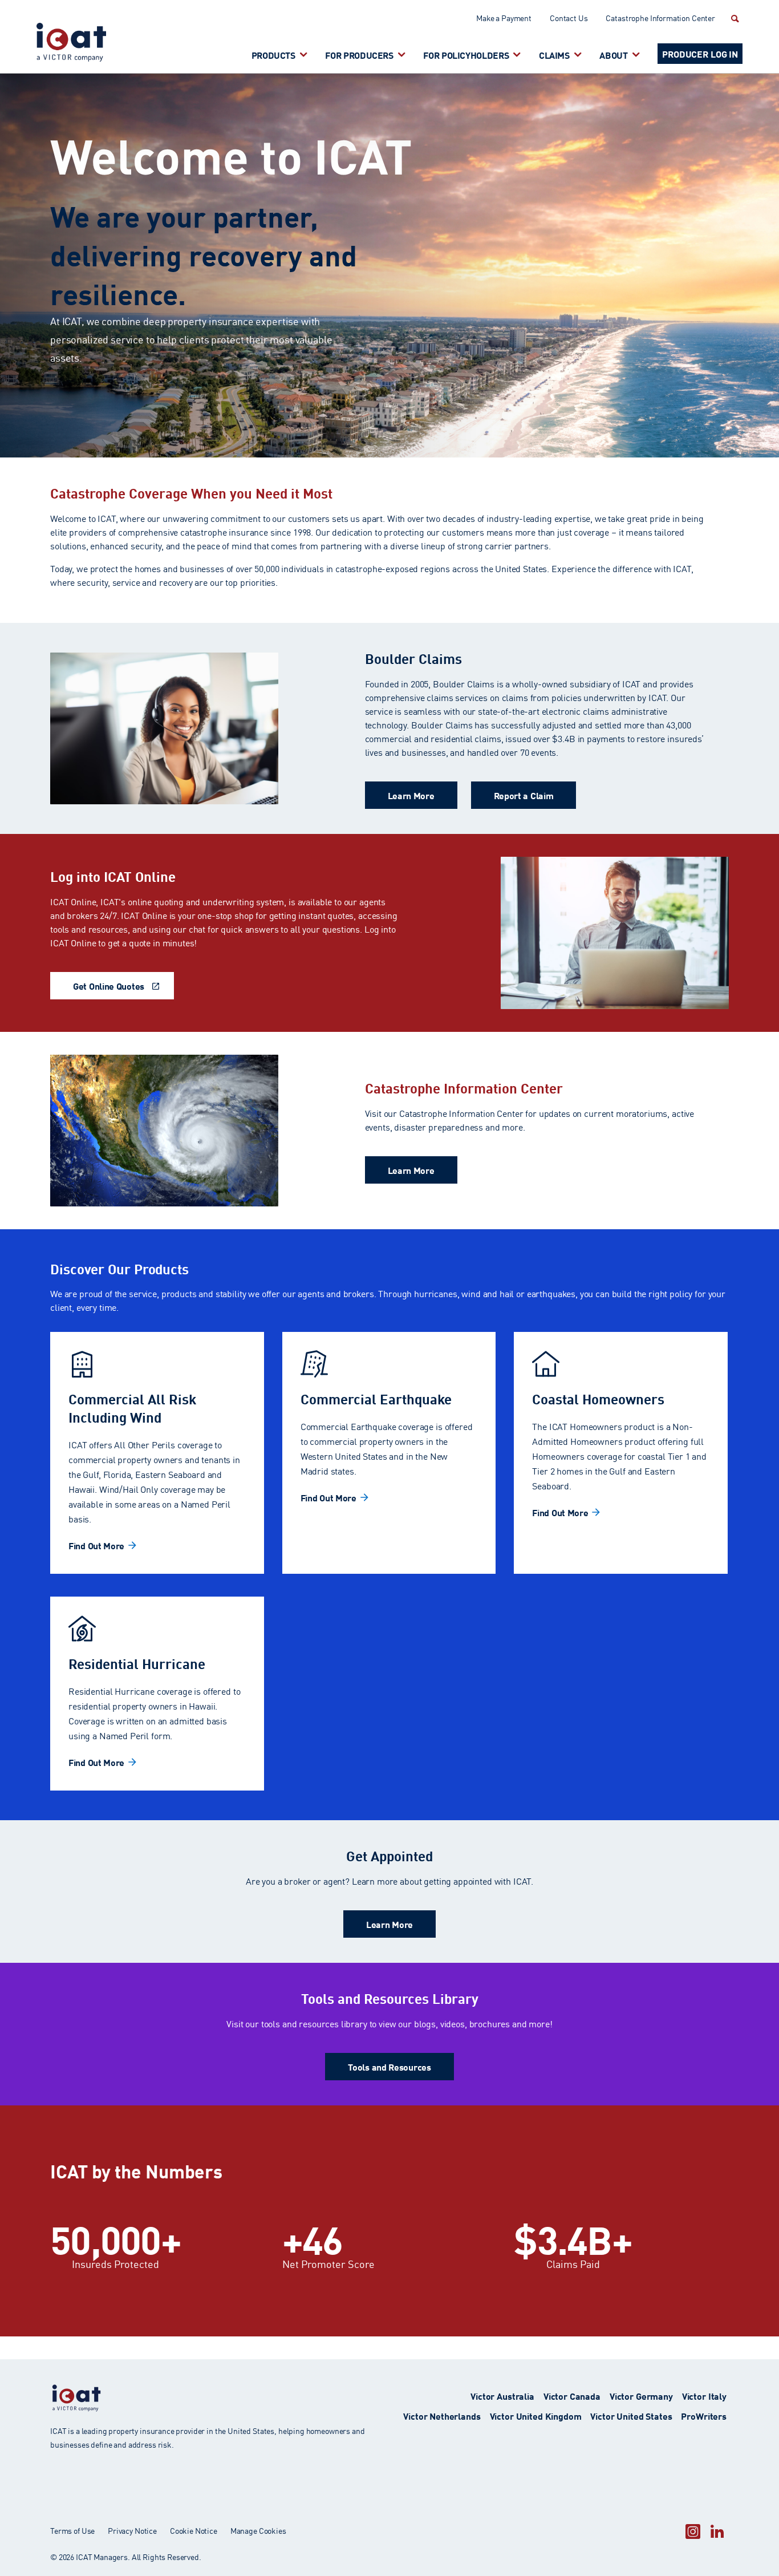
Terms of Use (72, 2530)
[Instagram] (693, 2531)
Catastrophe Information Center (660, 18)
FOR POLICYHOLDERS (466, 54)
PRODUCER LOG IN (700, 53)
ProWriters (704, 2415)
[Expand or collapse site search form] (733, 18)
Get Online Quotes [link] (109, 985)
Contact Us (569, 18)
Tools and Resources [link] (389, 2066)
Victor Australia (502, 2395)
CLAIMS (554, 54)
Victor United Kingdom (536, 2415)
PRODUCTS (273, 54)
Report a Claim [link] (524, 795)
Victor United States (631, 2415)
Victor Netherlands (442, 2415)
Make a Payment (504, 18)
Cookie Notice (194, 2530)
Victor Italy (704, 2395)
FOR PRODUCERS (359, 54)
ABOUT (613, 54)
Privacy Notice (132, 2530)
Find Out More (96, 1545)
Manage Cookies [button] (258, 2530)
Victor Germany (641, 2395)
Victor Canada (572, 2395)
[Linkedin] (717, 2531)
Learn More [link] (411, 795)
